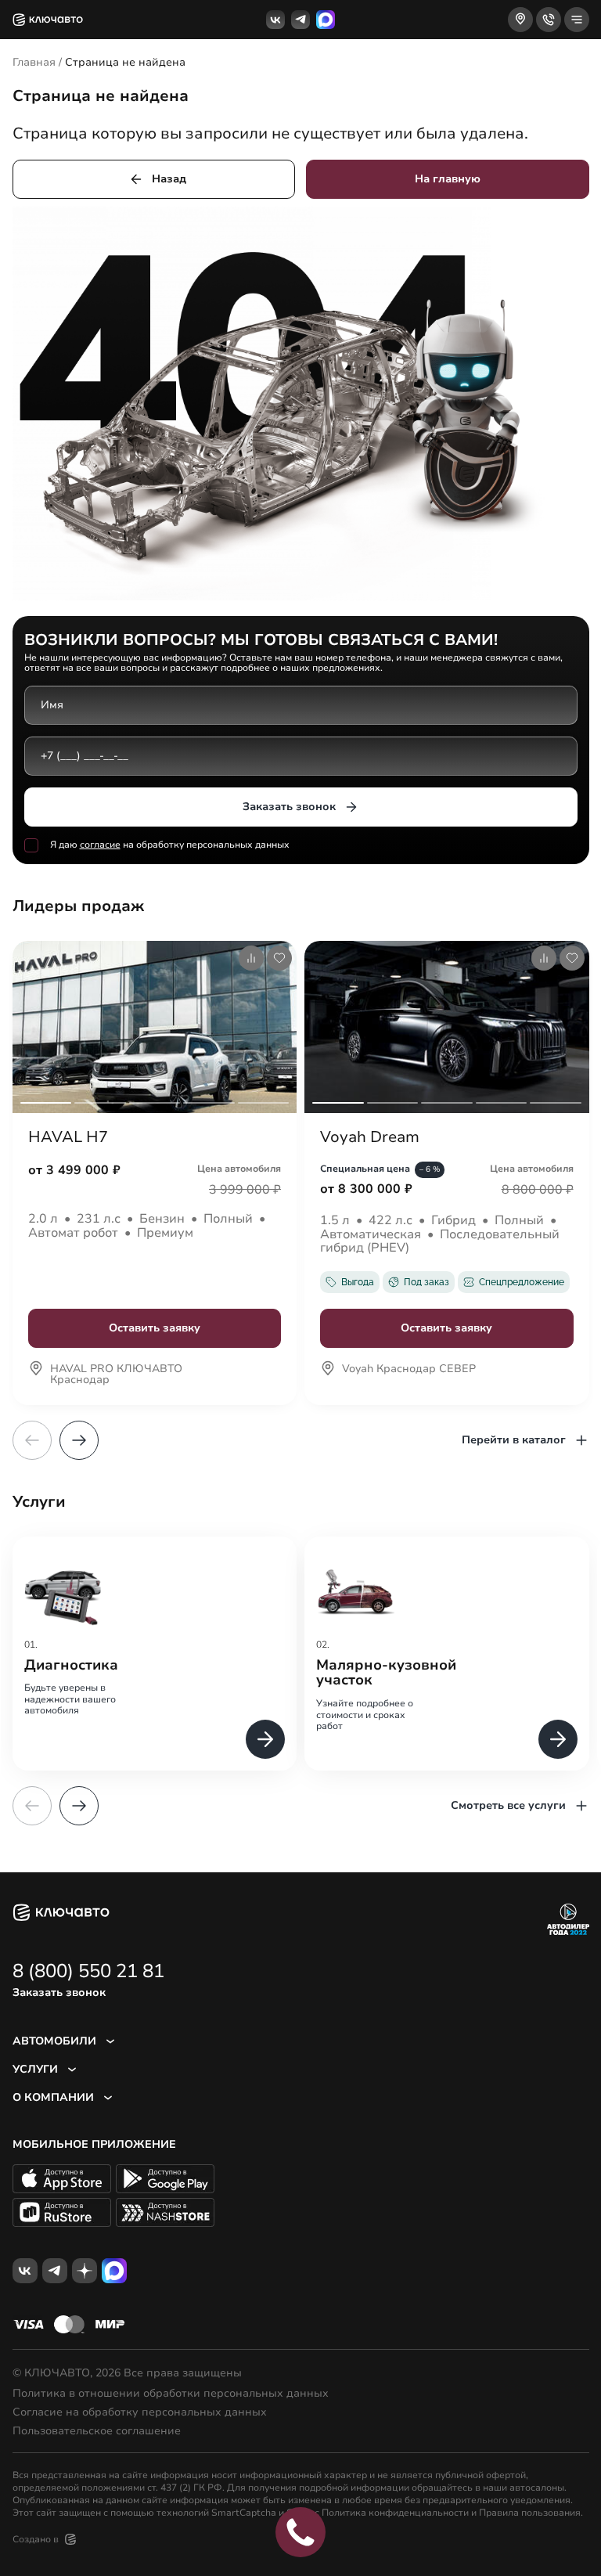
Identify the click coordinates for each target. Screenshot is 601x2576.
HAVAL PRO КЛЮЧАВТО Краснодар (116, 1375)
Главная (34, 62)
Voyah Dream (370, 1137)
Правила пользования (530, 2513)
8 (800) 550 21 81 (88, 1971)
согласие (100, 845)
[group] (155, 1654)
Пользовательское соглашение (97, 2431)
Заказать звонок (289, 807)
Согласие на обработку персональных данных (140, 2412)
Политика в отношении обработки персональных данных (171, 2394)
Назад (169, 179)
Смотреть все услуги (508, 1805)
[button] (79, 1440)
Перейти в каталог (514, 1440)
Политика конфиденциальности (395, 2513)
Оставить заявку (155, 1328)
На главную (448, 179)
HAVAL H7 (68, 1137)
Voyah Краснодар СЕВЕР (409, 1370)
